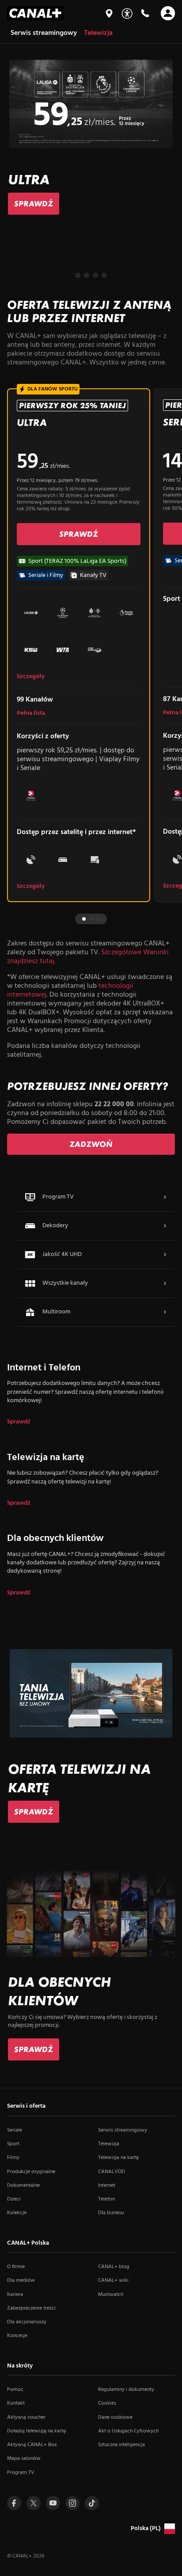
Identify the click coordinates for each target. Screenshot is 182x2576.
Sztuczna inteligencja (121, 2445)
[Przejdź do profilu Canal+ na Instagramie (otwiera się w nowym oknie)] (72, 2503)
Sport (13, 2144)
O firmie (16, 2267)
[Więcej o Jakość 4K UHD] (165, 1255)
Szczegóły (31, 677)
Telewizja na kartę (118, 2158)
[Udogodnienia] (127, 13)
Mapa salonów (24, 2458)
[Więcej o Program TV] (165, 1197)
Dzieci (14, 2199)
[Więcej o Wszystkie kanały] (165, 1283)
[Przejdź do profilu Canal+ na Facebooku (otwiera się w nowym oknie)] (14, 2503)
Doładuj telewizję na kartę (36, 2431)
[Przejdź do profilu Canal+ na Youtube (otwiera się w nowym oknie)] (53, 2503)
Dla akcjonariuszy (27, 2322)
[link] (34, 204)
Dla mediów (21, 2280)
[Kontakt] (145, 13)
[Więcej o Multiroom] (165, 1312)
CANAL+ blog (114, 2267)
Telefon (106, 2199)
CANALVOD (112, 2172)
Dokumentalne (23, 2185)
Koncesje (17, 2336)
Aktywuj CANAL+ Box (32, 2445)
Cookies (107, 2403)
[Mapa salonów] (109, 13)
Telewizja (109, 2144)
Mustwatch (111, 2295)
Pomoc (15, 2390)
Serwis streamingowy (123, 2130)
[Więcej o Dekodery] (165, 1226)
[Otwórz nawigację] (168, 13)
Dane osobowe (115, 2417)
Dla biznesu (111, 2213)
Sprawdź (19, 1422)
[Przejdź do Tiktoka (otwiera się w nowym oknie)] (92, 2503)
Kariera (15, 2295)
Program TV (21, 2473)
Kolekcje (17, 2213)
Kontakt (16, 2403)
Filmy (13, 2158)
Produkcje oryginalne (31, 2172)
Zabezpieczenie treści (31, 2308)
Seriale (15, 2130)
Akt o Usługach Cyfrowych (128, 2431)
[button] (78, 275)
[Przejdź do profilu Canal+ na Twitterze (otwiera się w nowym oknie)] (34, 2503)
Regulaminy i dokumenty (126, 2390)
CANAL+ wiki (113, 2280)
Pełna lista (31, 713)
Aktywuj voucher (26, 2417)
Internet (107, 2185)
